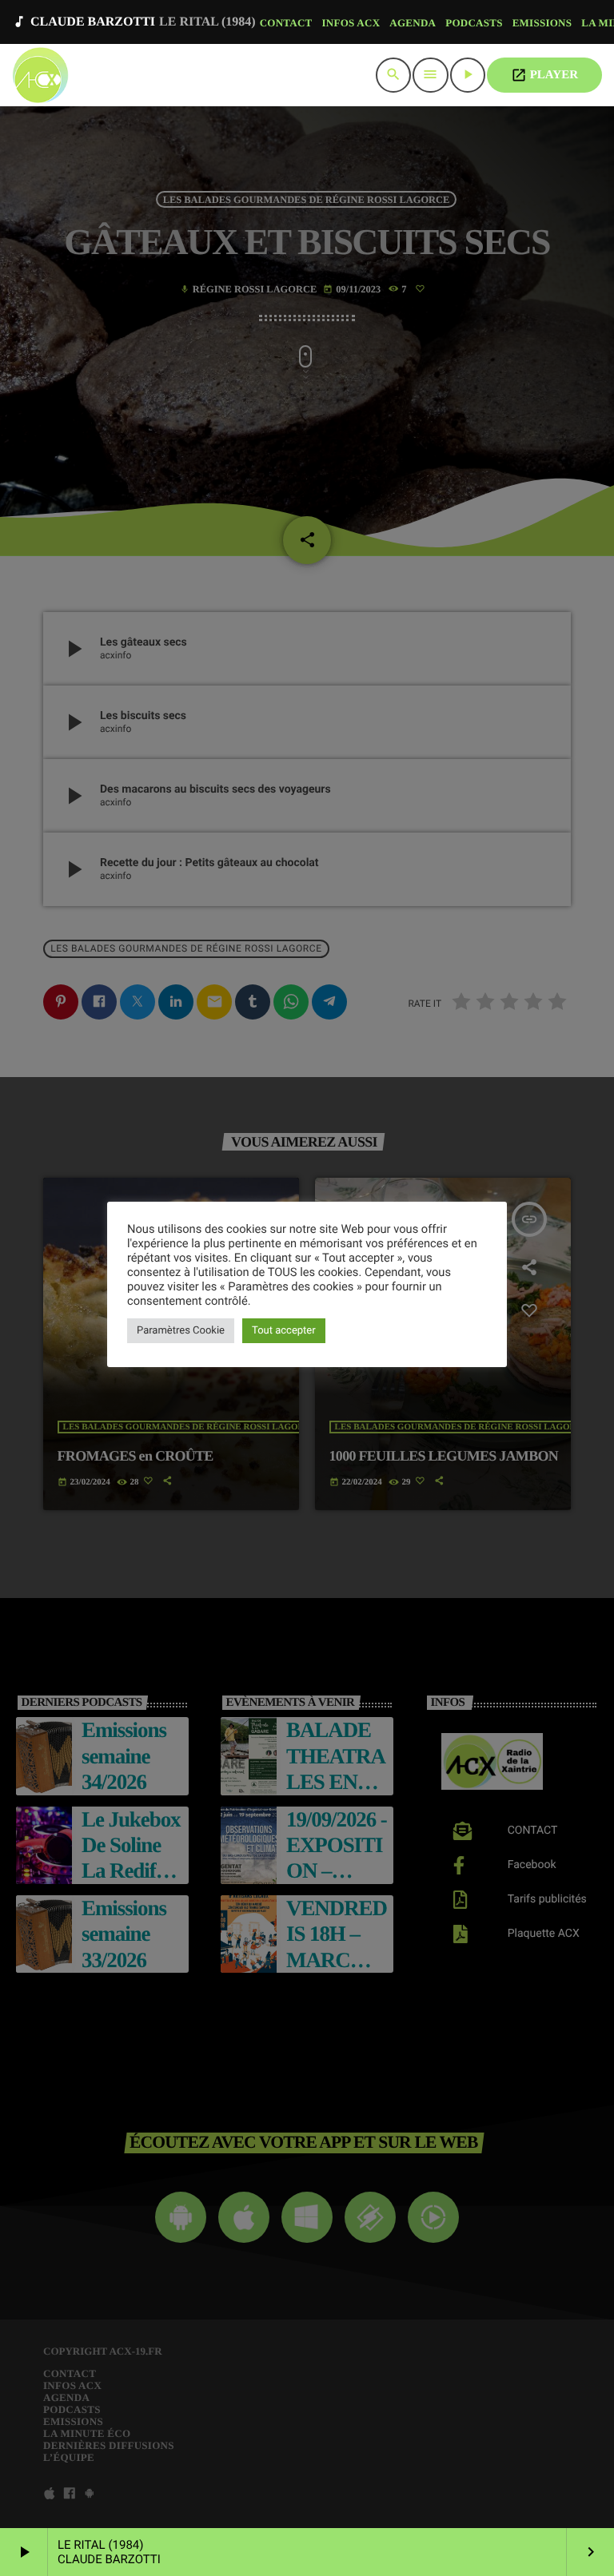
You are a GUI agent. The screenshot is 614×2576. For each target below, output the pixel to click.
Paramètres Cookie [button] (181, 1331)
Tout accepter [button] (284, 1331)
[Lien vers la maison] (40, 75)
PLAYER (544, 75)
